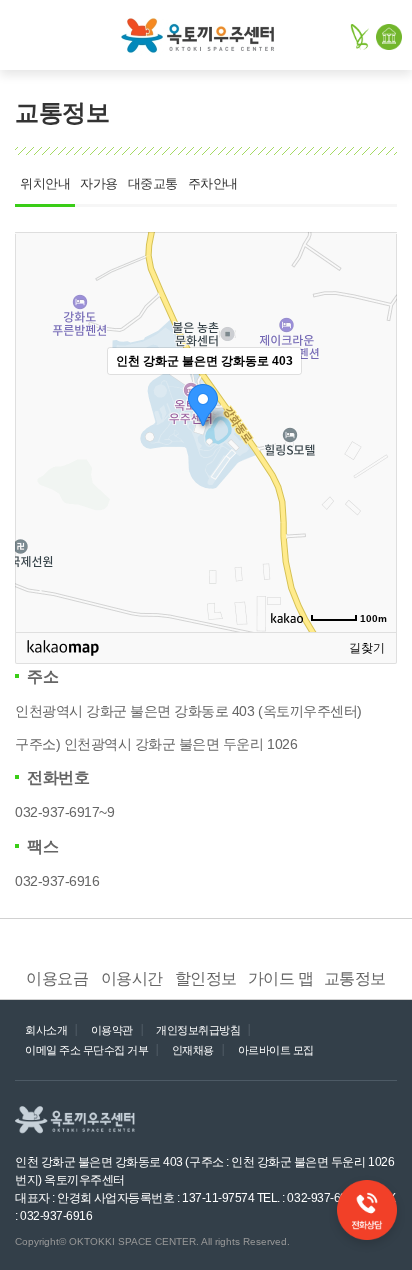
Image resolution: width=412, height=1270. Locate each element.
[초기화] (372, 467)
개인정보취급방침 (198, 1030)
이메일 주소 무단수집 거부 (86, 1050)
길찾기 (367, 648)
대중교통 (153, 184)
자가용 (99, 184)
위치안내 (45, 184)
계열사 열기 (320, 1122)
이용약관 (112, 1030)
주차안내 (213, 184)
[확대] (372, 396)
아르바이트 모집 (276, 1050)
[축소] (372, 429)
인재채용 (193, 1050)
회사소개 (46, 1030)
